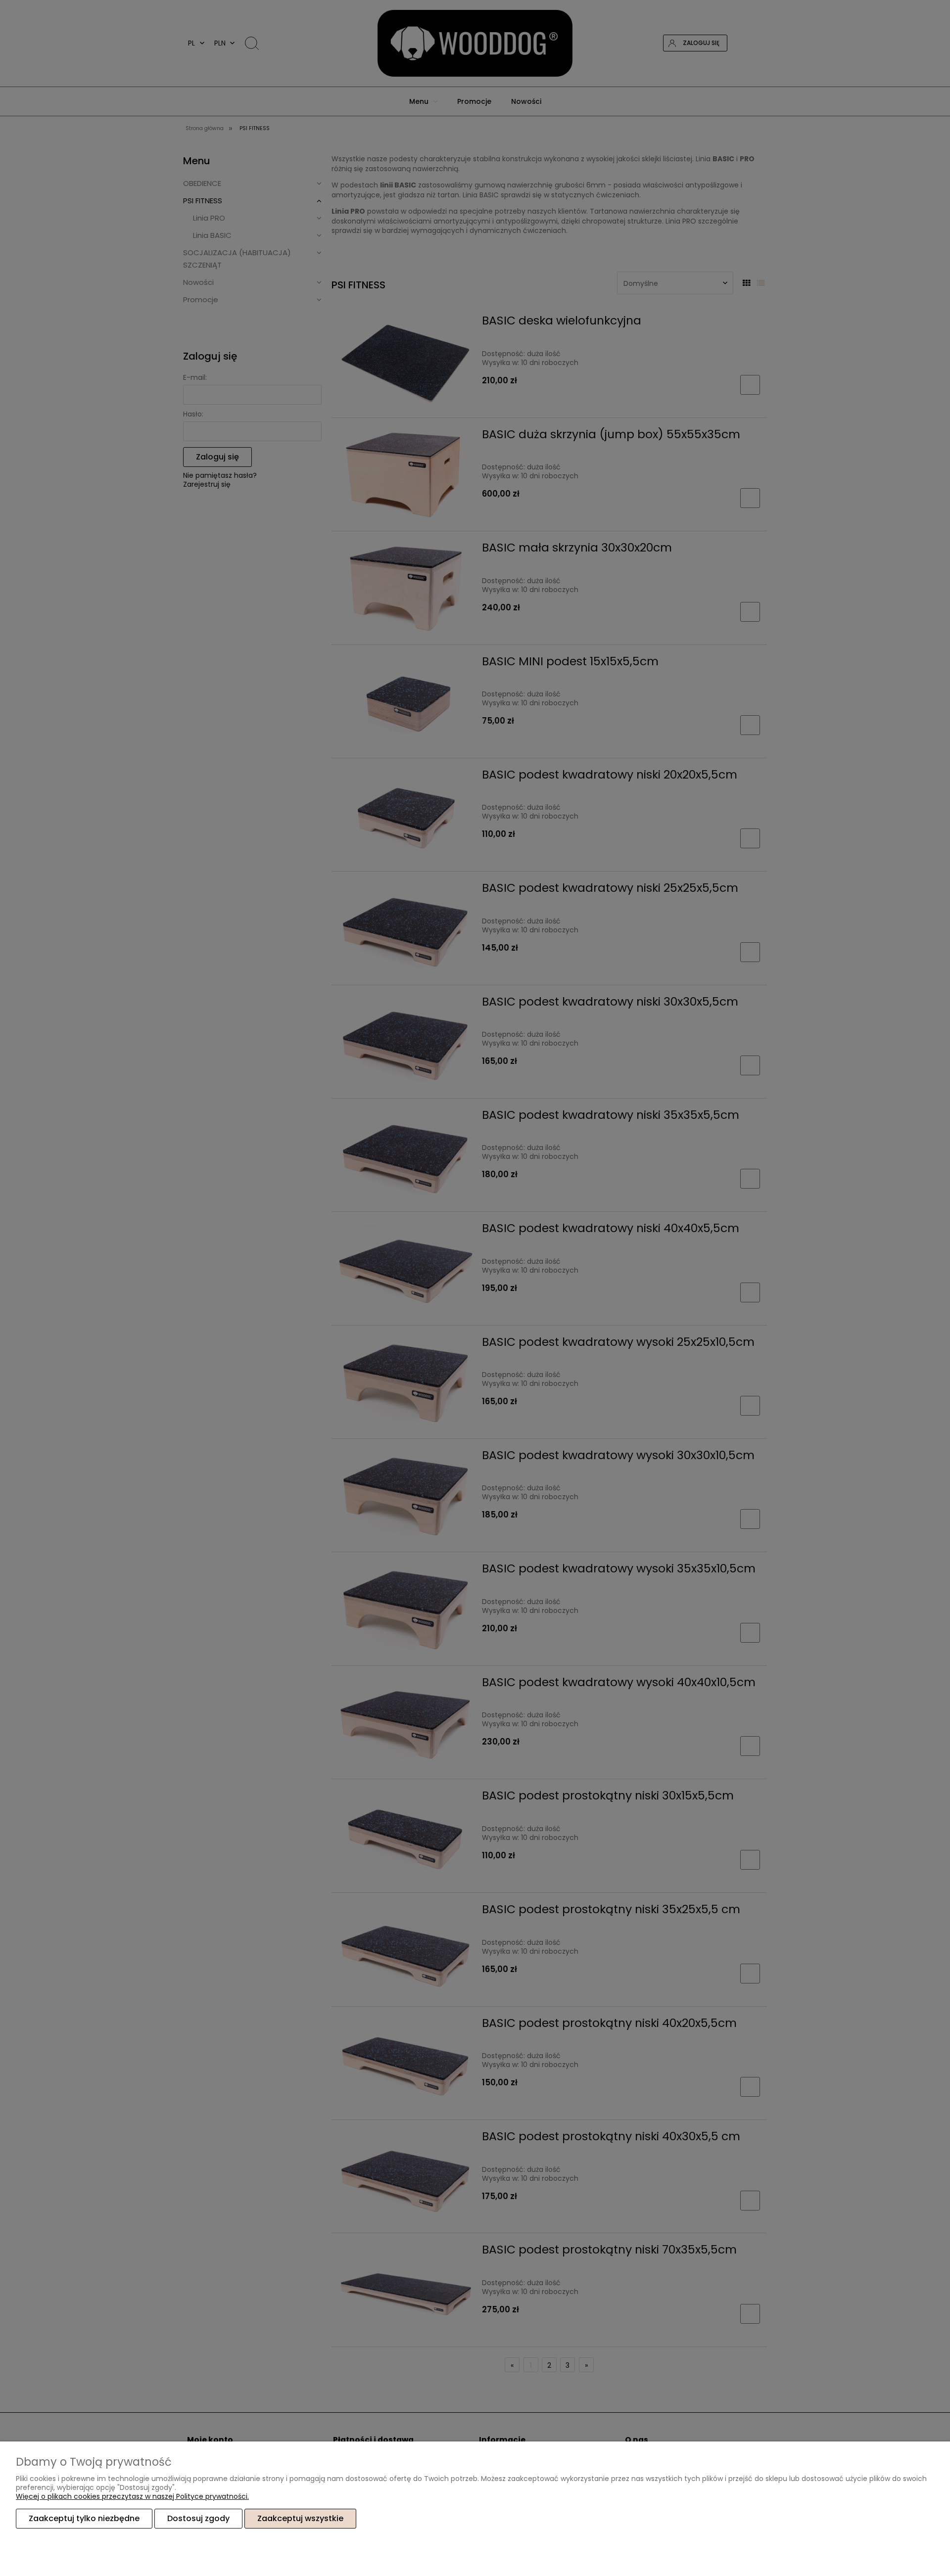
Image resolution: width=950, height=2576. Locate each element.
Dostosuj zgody (198, 2518)
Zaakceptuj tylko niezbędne (84, 2518)
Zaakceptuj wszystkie (300, 2518)
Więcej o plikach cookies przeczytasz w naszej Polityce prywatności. (132, 2496)
